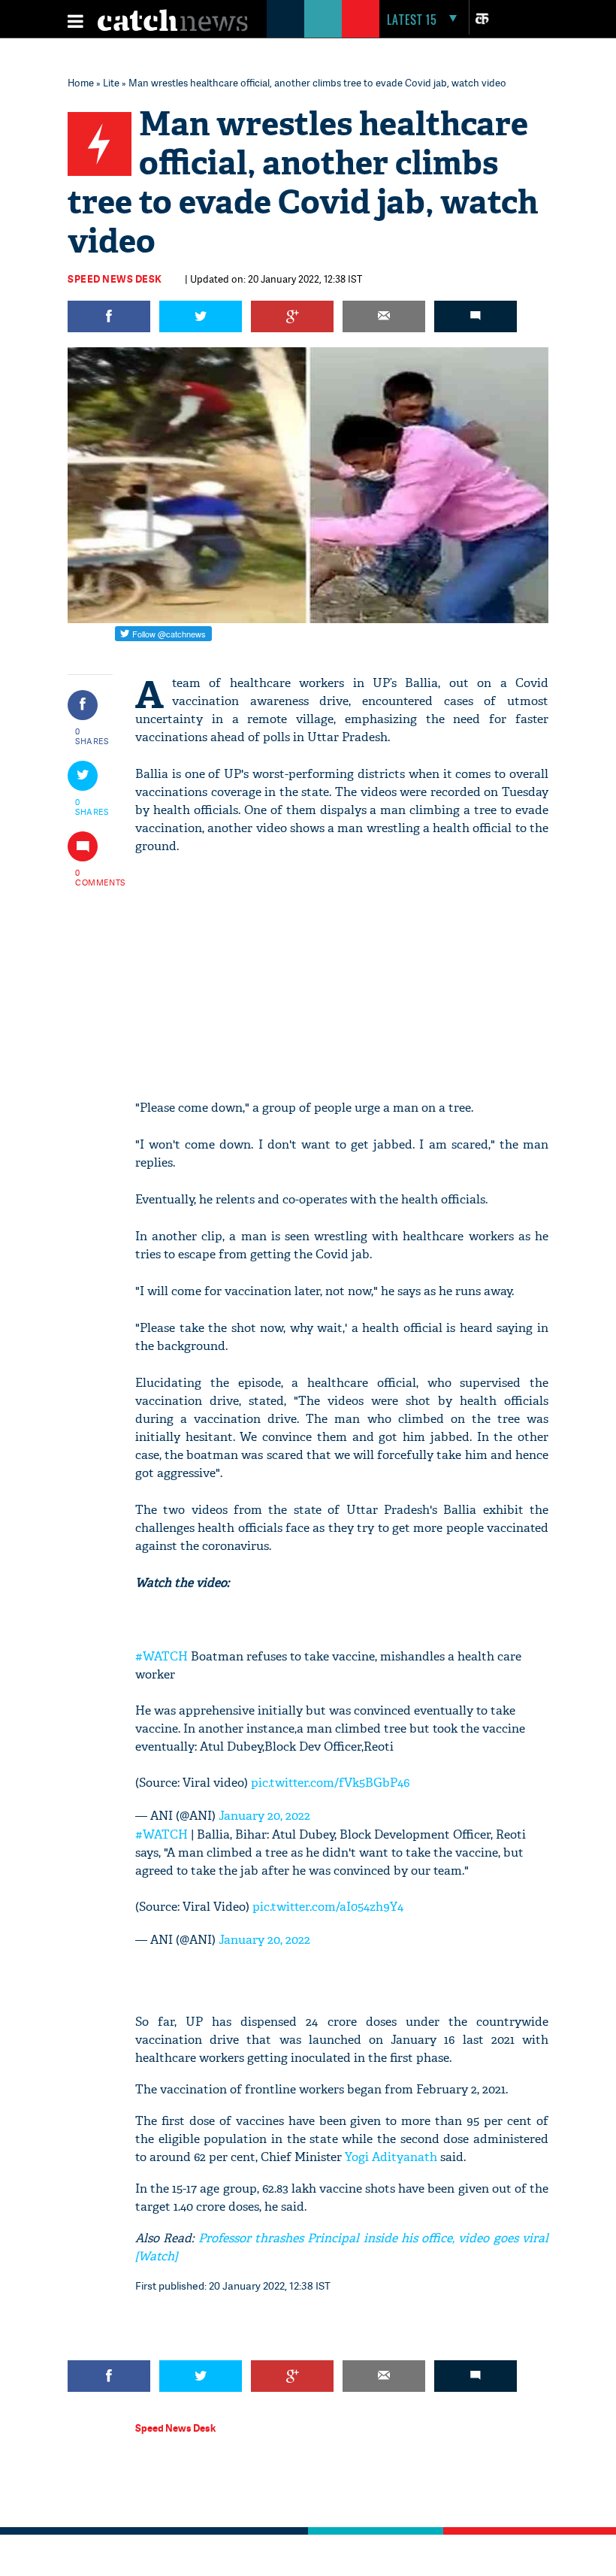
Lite (111, 83)
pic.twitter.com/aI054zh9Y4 (328, 1907)
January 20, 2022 (264, 1816)
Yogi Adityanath (391, 2157)
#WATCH (162, 1656)
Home (81, 83)
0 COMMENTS (92, 877)
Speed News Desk (115, 279)
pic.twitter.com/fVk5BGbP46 (330, 1783)
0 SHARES (92, 736)
